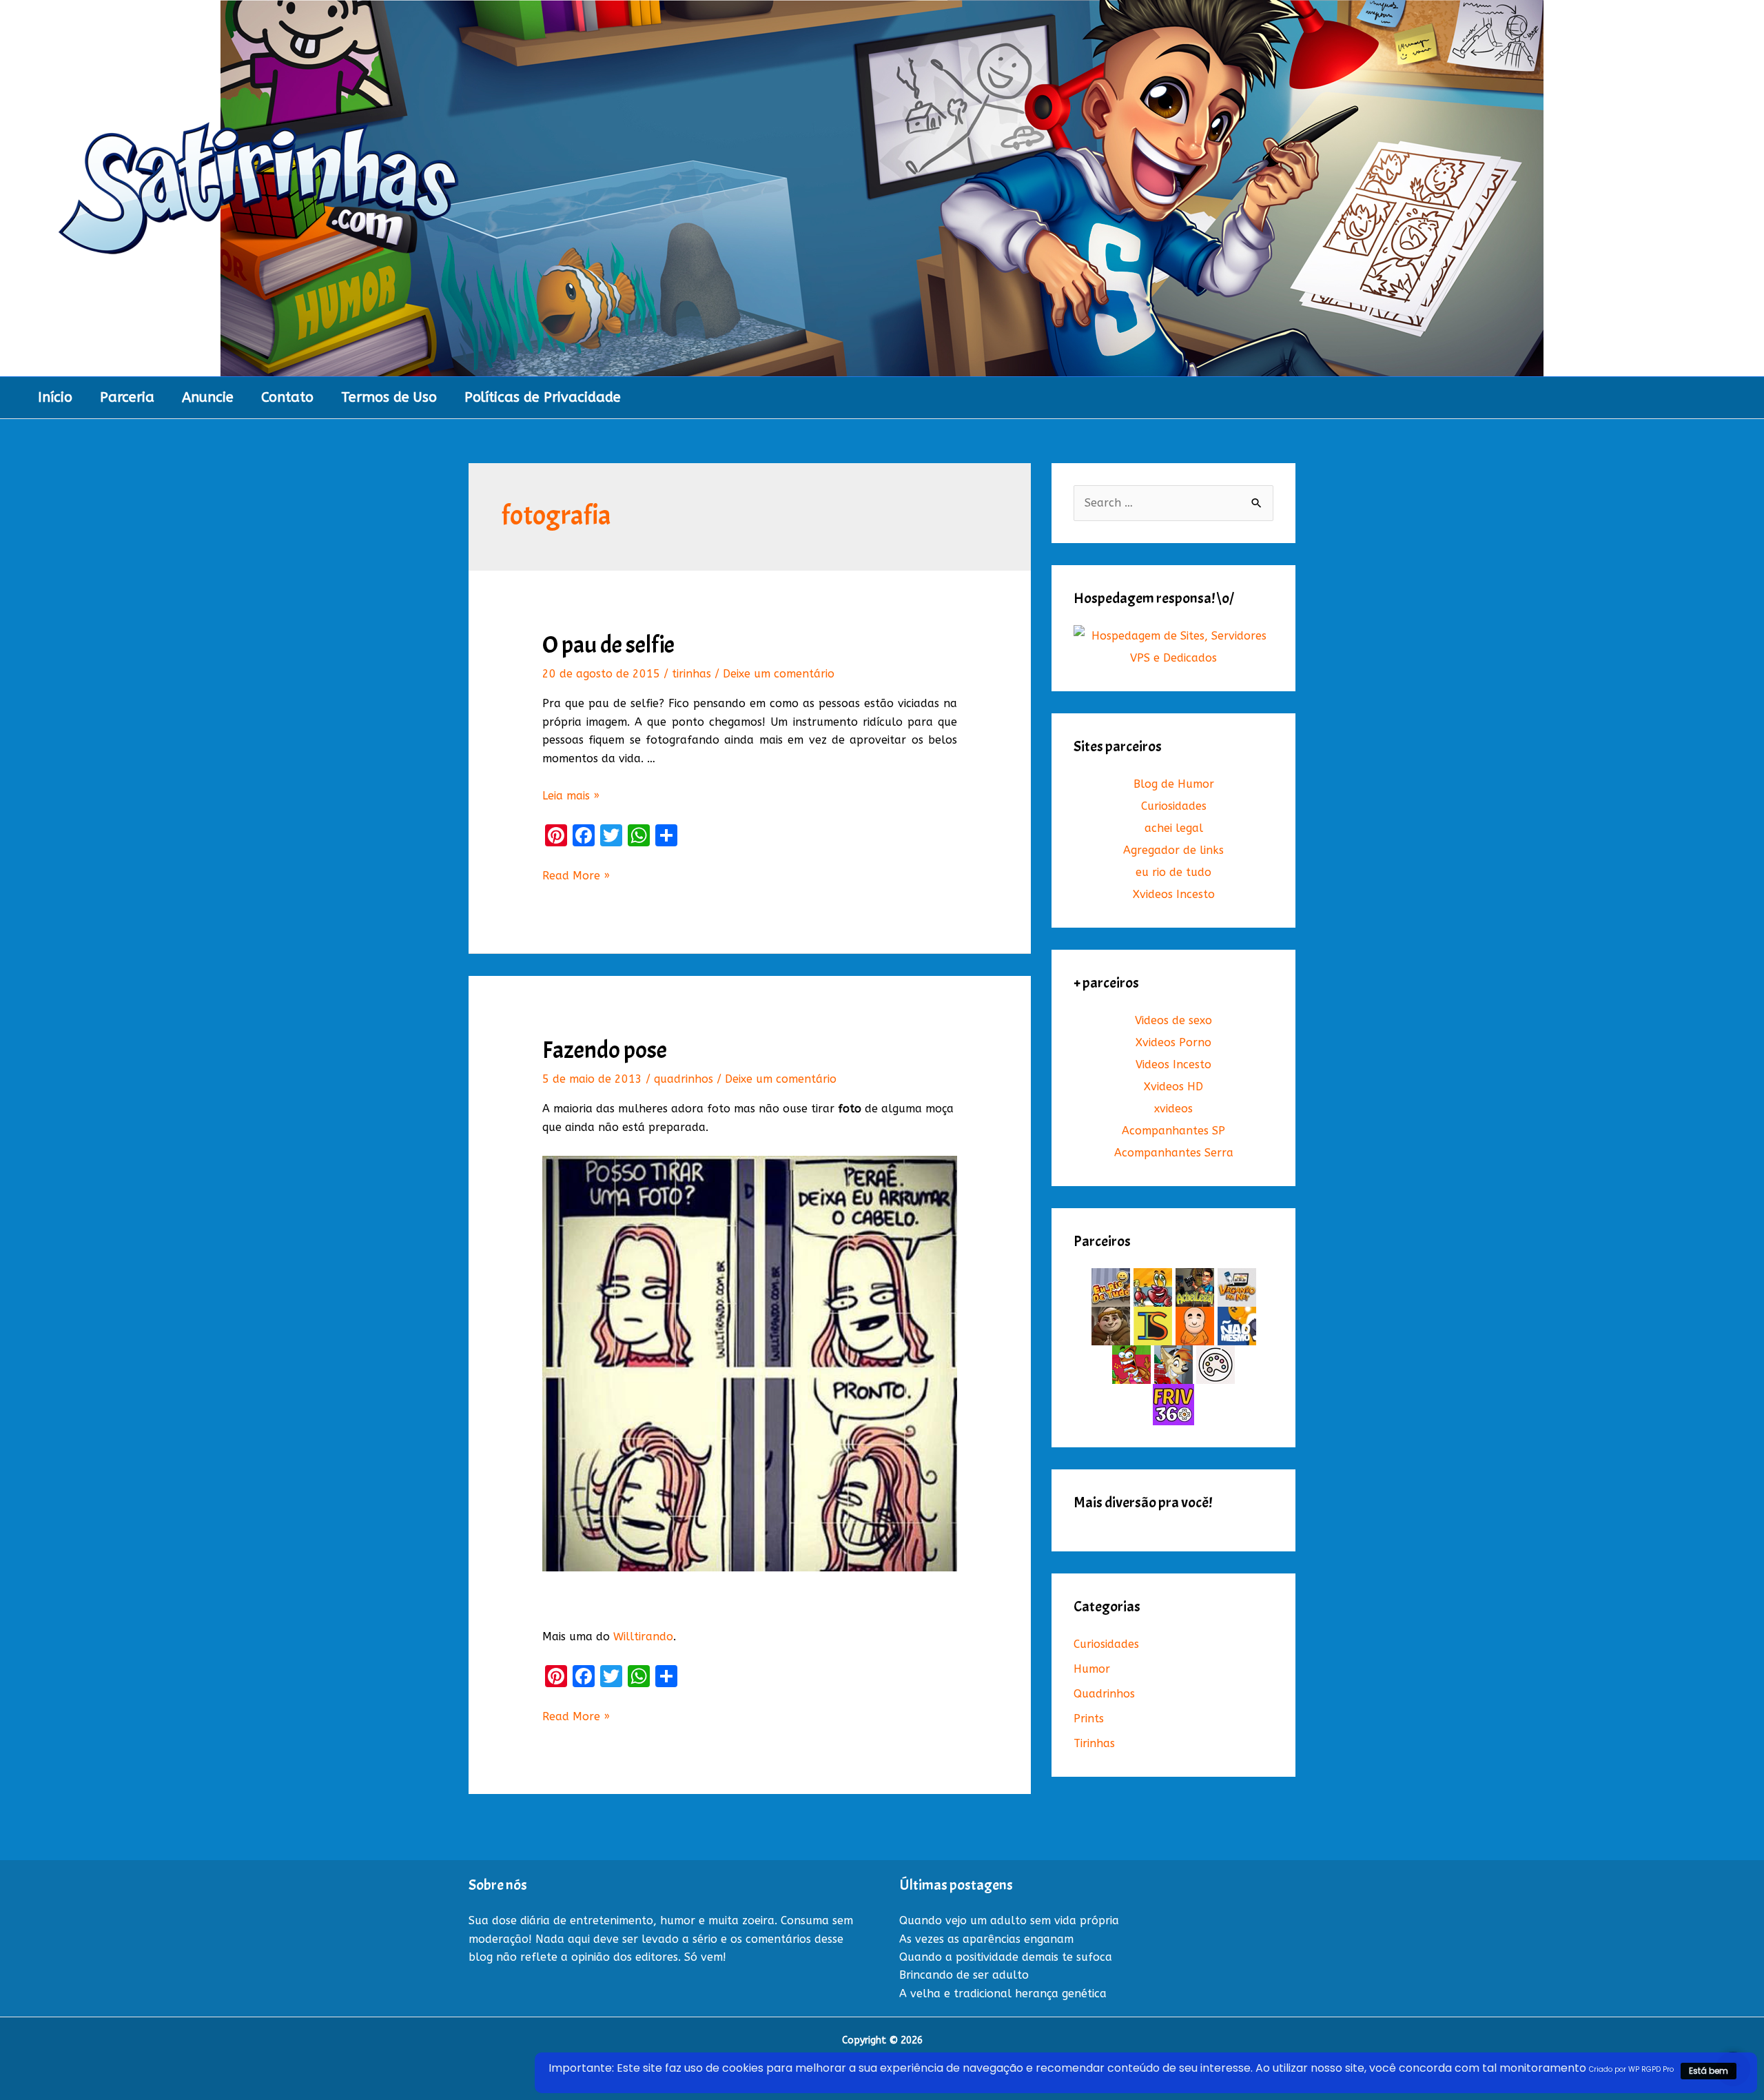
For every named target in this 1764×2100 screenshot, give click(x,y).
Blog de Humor (1174, 784)
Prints (1089, 1719)
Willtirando (643, 1637)
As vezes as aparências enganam (986, 1939)
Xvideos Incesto (1174, 894)
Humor (1092, 1669)
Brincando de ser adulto (964, 1975)
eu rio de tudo (1173, 872)
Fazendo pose (605, 1050)
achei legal (1174, 828)
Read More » (576, 877)
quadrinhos (684, 1079)
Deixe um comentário (779, 674)
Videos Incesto (1173, 1064)
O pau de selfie (608, 645)
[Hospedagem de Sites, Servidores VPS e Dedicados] (1173, 647)
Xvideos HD (1173, 1087)
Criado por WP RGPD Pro (1631, 2069)
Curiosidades (1174, 806)
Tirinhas (1094, 1743)
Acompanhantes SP (1173, 1131)
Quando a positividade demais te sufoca (1006, 1957)
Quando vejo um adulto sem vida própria (1009, 1920)
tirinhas (691, 674)
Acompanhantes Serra (1174, 1153)
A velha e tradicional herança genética (1003, 1994)
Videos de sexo (1173, 1020)
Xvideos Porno (1173, 1042)
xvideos (1173, 1109)
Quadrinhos (1104, 1694)
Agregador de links (1173, 850)
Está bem (1709, 2071)
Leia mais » (571, 796)
